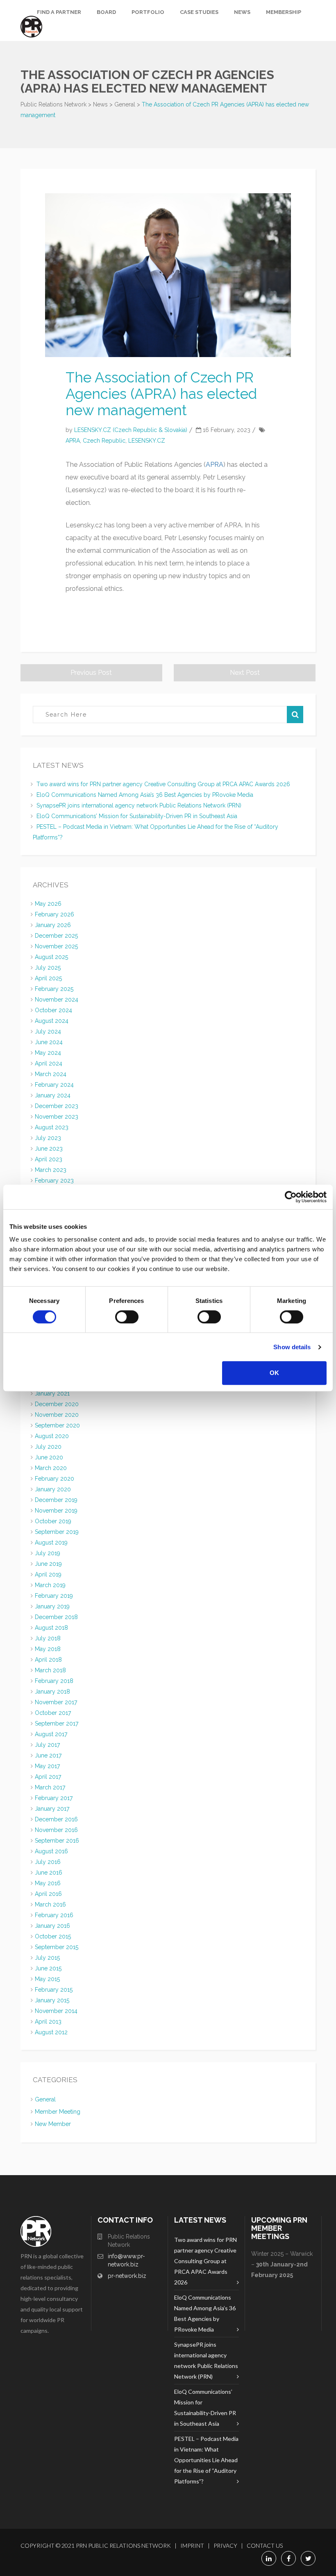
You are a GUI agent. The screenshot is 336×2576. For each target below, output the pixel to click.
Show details (292, 1347)
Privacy (225, 2545)
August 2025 (51, 957)
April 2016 (48, 1894)
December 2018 (56, 1617)
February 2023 (54, 1181)
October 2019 (53, 1521)
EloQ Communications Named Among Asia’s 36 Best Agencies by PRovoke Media (145, 795)
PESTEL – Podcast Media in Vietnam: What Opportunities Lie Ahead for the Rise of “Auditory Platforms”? (206, 2460)
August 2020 (52, 1436)
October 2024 (53, 1010)
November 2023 (57, 1117)
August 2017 (51, 1734)
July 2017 (47, 1745)
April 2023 (49, 1159)
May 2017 (47, 1766)
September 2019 (57, 1532)
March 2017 (50, 1787)
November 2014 (56, 2011)
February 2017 (54, 1798)
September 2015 (57, 1947)
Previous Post (91, 673)
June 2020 (49, 1457)
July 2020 (48, 1447)
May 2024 (48, 1053)
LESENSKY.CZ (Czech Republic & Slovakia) (131, 430)
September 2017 (57, 1723)
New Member (53, 2124)
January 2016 (52, 1926)
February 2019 (54, 1596)
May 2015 (47, 1979)
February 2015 (54, 1990)
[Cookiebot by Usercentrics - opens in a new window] (291, 1197)
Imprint (192, 2545)
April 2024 (49, 1063)
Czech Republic (104, 441)
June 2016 (49, 1873)
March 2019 (50, 1585)
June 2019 (48, 1564)
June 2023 (49, 1149)
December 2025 (56, 936)
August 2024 (52, 1021)
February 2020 (54, 1479)
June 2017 (48, 1755)
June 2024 (49, 1042)
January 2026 (53, 925)
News (242, 12)
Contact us (265, 2545)
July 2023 (48, 1138)
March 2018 (50, 1670)
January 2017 (52, 1809)
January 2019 (52, 1606)
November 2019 (56, 1511)
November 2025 (56, 946)
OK (274, 1373)
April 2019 (48, 1574)
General (45, 2099)
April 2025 (48, 978)
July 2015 (47, 1958)
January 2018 (52, 1692)
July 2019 (48, 1553)
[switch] (127, 1317)
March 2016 (50, 1904)
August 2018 (51, 1628)
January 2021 (52, 1393)
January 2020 (53, 1489)
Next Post (245, 673)
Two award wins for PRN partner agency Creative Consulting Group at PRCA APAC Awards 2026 (163, 784)
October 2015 (53, 1936)
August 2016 (51, 1851)
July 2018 (48, 1638)
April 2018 (48, 1660)
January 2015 (52, 2000)
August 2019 (51, 1542)
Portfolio (148, 12)
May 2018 (48, 1649)
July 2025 (48, 968)
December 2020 (57, 1404)
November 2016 (56, 1830)
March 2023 (51, 1170)
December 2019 (56, 1500)
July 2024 (48, 1031)
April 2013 (48, 2022)
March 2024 (51, 1074)
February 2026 (54, 914)
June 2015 (48, 1968)
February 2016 (54, 1915)
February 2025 (54, 989)
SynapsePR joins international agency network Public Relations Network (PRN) (139, 805)
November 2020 (57, 1415)
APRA (73, 441)
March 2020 (51, 1468)
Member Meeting (58, 2112)
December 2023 (57, 1106)
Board (106, 12)
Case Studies (199, 12)
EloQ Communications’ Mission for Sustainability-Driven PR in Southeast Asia (137, 816)
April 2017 (48, 1777)
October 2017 (53, 1713)
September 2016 (57, 1841)
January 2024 (53, 1095)
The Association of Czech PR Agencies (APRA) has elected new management (161, 394)
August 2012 (51, 2032)
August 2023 (52, 1127)
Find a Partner (59, 12)
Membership (284, 12)
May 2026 (48, 904)
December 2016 (56, 1819)
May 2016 (48, 1883)
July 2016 (48, 1862)
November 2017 (56, 1702)
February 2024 (54, 1085)
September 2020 (57, 1425)
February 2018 (54, 1681)
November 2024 (57, 1000)
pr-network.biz (127, 2276)
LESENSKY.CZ (147, 441)
